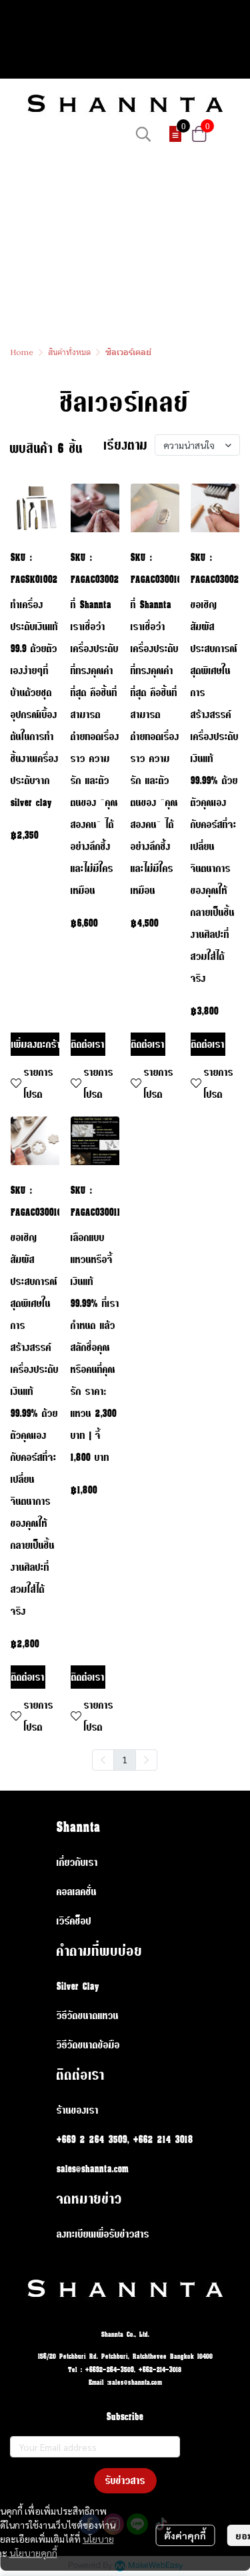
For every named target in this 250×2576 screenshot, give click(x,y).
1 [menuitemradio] (125, 1759)
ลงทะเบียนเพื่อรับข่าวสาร (103, 2234)
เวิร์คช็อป (74, 1921)
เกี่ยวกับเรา (77, 1862)
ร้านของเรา (78, 2110)
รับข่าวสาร (125, 2480)
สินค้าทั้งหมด (69, 352)
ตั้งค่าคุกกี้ (185, 2535)
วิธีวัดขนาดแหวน (88, 2015)
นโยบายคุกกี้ (33, 2553)
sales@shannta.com (93, 2169)
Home (22, 352)
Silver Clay (78, 1986)
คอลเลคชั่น (77, 1892)
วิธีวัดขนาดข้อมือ (88, 2045)
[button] (143, 134)
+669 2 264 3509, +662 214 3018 (125, 2139)
